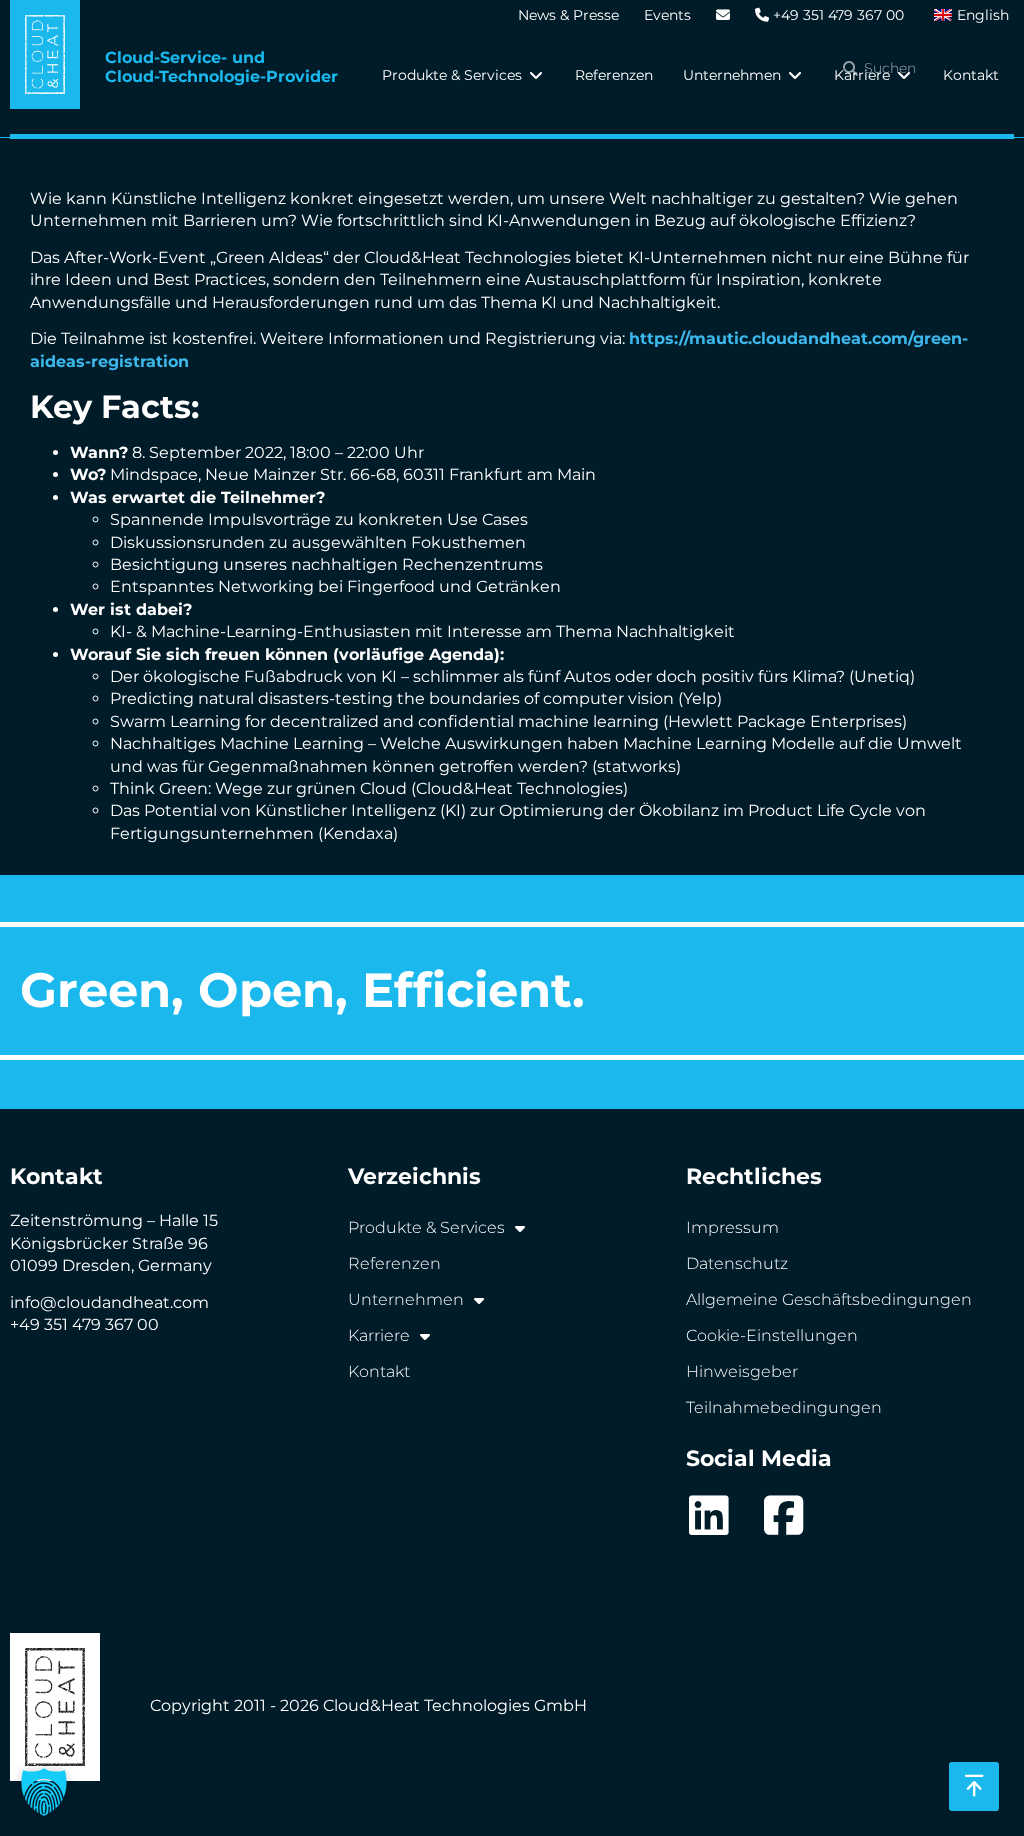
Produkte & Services (426, 1227)
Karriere (379, 1335)
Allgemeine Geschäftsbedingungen (829, 1299)
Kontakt (379, 1371)
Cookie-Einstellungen (772, 1335)
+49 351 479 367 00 (836, 15)
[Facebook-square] (783, 1515)
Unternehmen (406, 1299)
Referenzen (394, 1263)
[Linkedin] (708, 1515)
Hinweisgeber (742, 1371)
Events (667, 15)
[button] (463, 75)
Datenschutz (737, 1263)
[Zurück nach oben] (974, 1786)
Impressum (732, 1227)
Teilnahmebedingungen (784, 1407)
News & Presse (568, 15)
